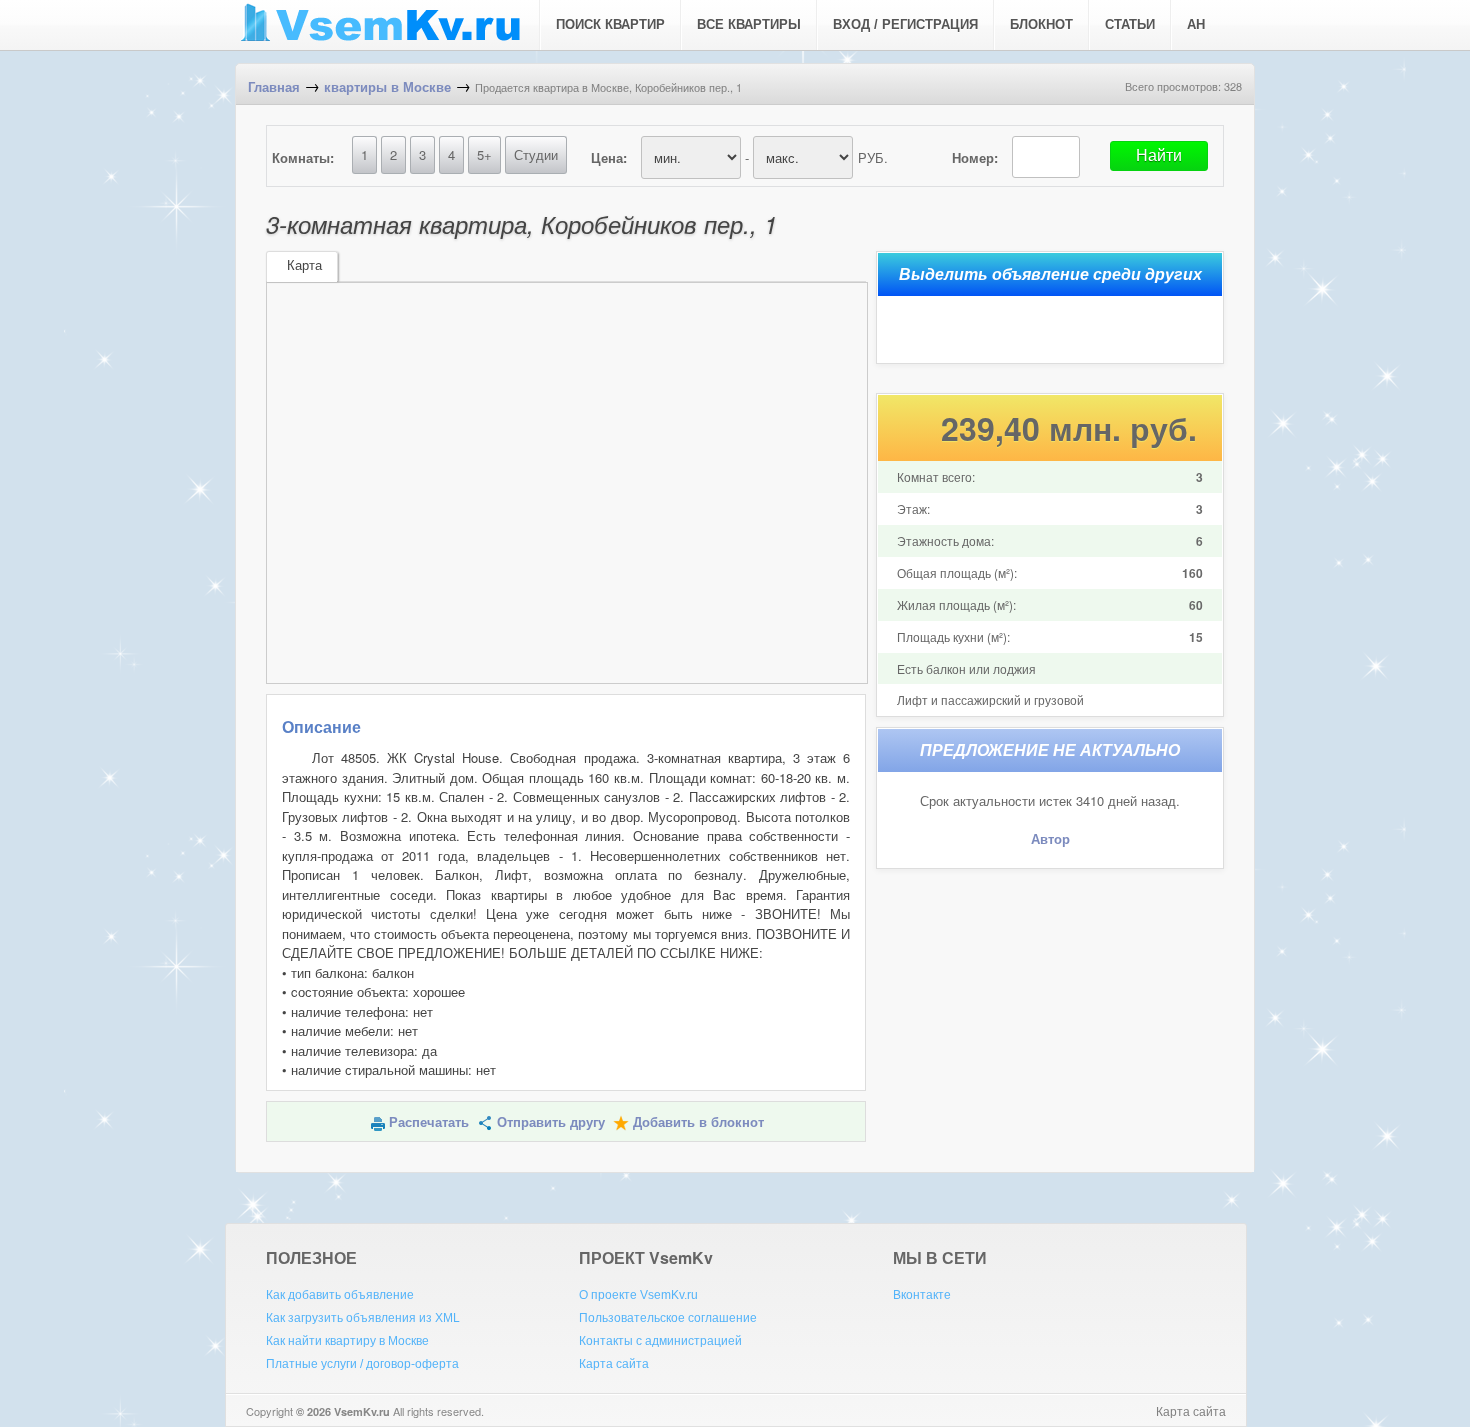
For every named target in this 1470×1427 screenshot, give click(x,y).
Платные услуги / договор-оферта (362, 1364)
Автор (1050, 839)
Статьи (1130, 24)
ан (1196, 24)
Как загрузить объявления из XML (363, 1318)
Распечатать (429, 1122)
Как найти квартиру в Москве (347, 1341)
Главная (274, 87)
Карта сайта (614, 1364)
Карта (304, 265)
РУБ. (873, 157)
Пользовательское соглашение (668, 1318)
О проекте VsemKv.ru (638, 1295)
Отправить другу (551, 1122)
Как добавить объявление (340, 1295)
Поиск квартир (610, 24)
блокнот (1041, 24)
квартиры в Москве (387, 87)
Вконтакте (922, 1295)
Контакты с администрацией (660, 1341)
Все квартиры (749, 24)
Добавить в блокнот (698, 1122)
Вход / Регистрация (905, 24)
